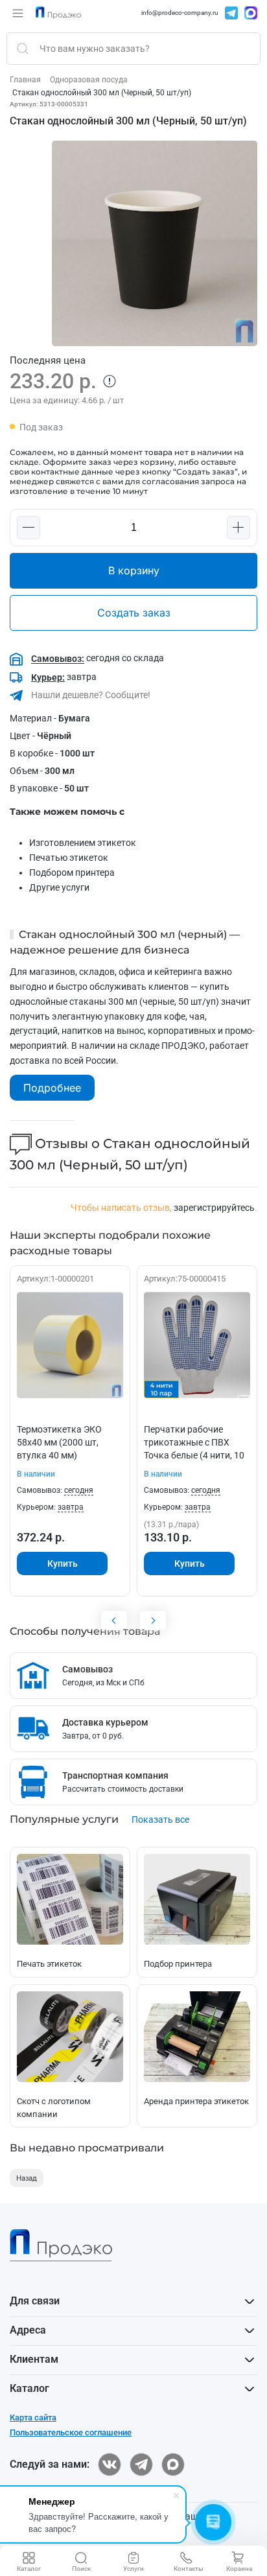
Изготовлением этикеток (83, 843)
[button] (18, 13)
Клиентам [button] (34, 2359)
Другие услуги (59, 887)
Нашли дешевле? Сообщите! (90, 695)
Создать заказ (134, 613)
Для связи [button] (35, 2301)
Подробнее (52, 1088)
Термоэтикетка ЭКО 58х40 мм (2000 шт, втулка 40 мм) (59, 1442)
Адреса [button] (28, 2330)
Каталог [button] (29, 2388)
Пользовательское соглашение (71, 2432)
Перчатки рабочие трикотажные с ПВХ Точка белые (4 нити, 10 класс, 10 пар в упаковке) (194, 1455)
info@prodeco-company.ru (180, 13)
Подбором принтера (72, 872)
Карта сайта (33, 2418)
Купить (63, 1563)
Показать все (160, 1820)
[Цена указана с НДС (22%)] (110, 381)
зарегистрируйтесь (214, 1208)
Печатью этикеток (69, 858)
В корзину (134, 570)
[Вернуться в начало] (58, 13)
